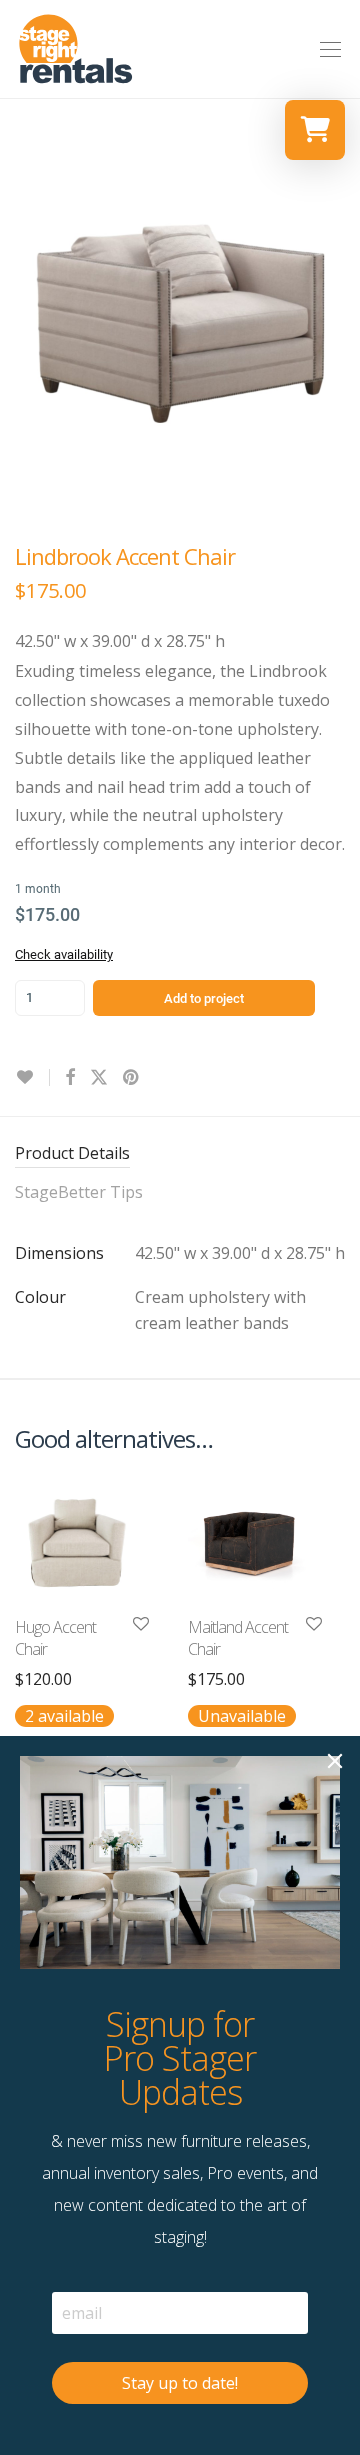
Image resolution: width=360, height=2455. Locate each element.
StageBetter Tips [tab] (79, 1192)
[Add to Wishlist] (32, 1077)
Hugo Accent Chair (55, 1638)
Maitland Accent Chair (238, 1638)
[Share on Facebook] (70, 1077)
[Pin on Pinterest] (132, 1077)
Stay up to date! (180, 2383)
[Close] (335, 1761)
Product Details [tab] (72, 1153)
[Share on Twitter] (99, 1077)
